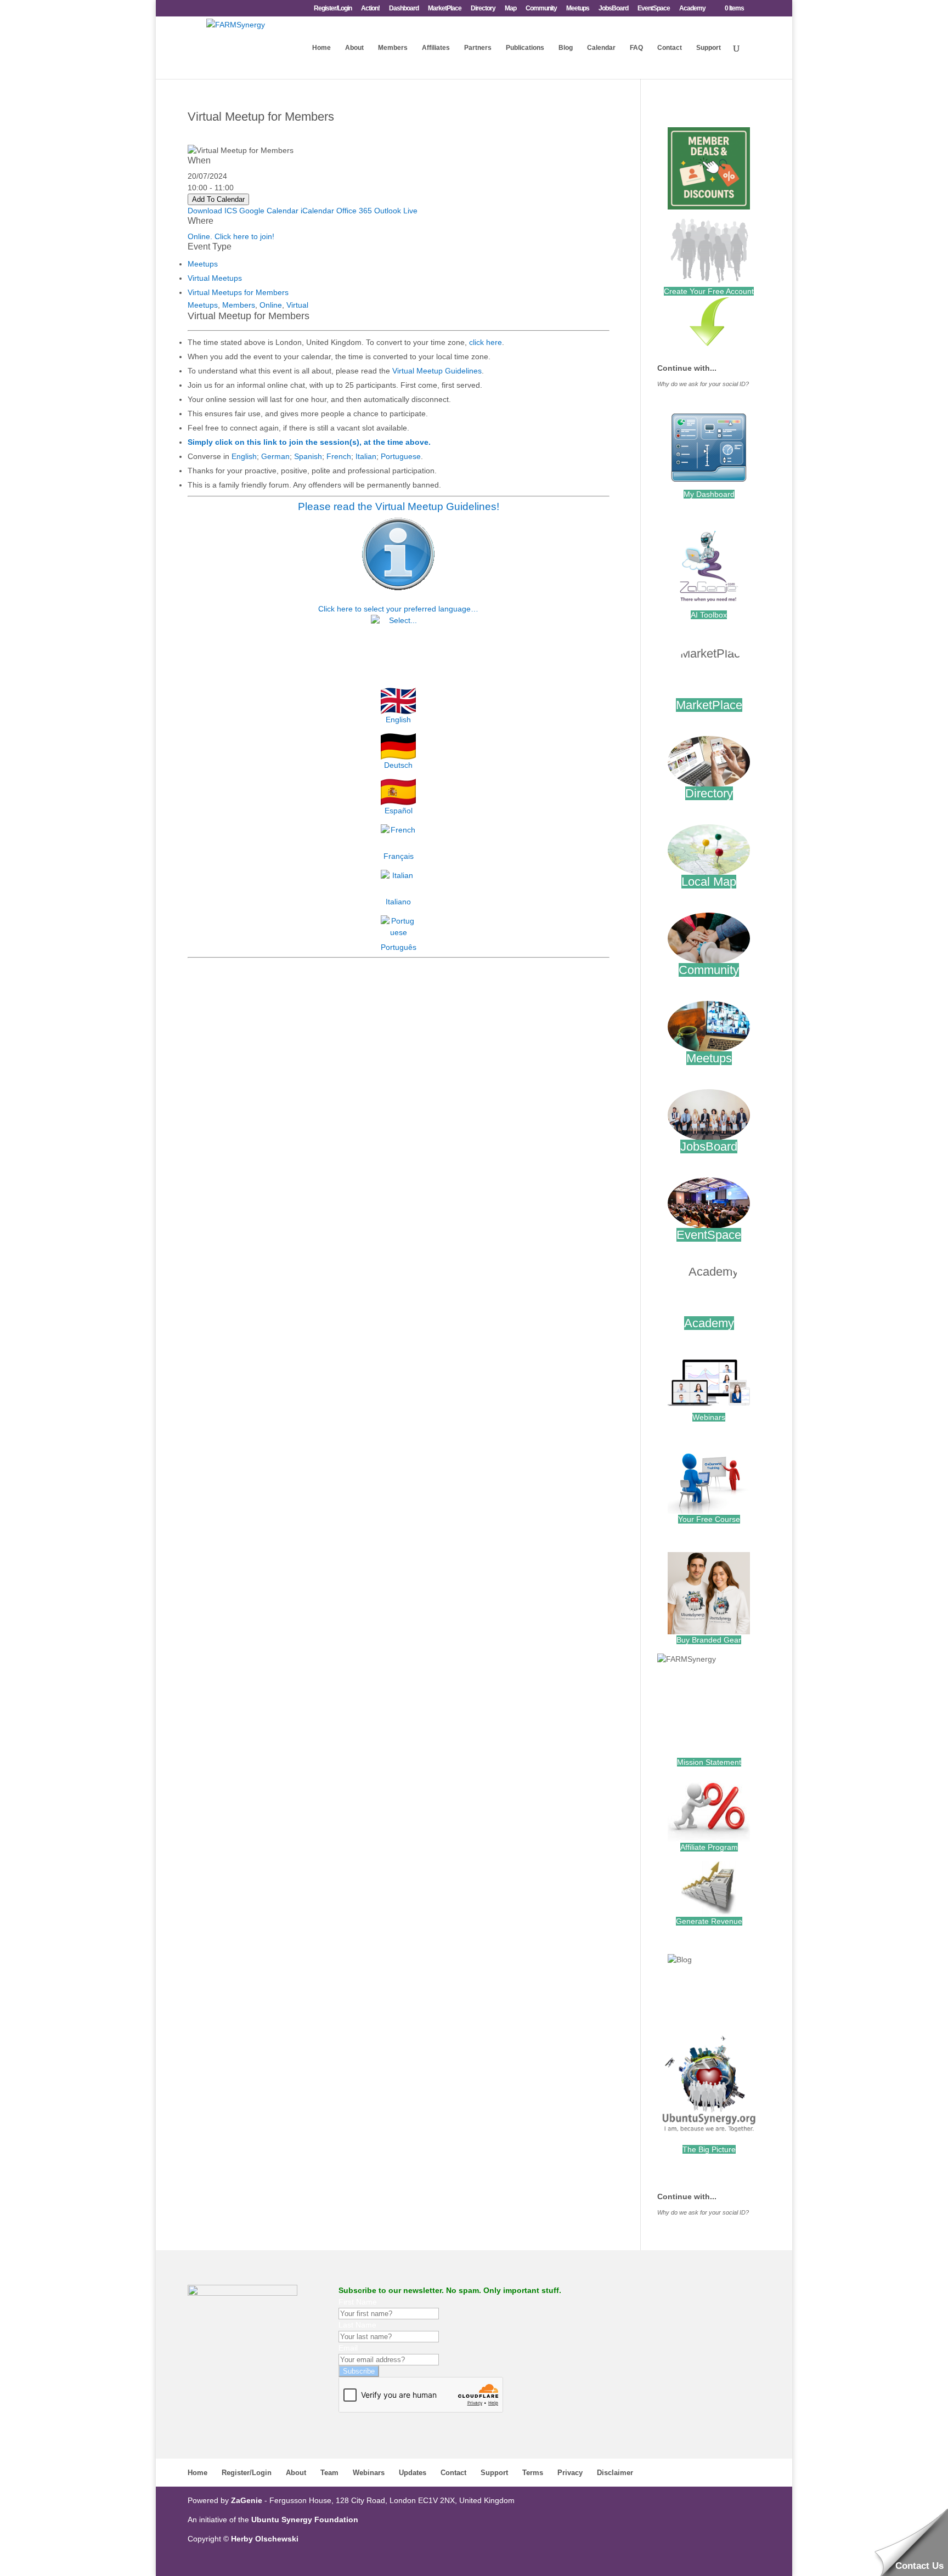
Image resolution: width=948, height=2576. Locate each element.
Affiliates (436, 48)
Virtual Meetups (215, 278)
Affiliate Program (709, 1847)
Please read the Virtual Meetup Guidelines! (399, 506)
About (354, 48)
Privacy (570, 2473)
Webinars (709, 1417)
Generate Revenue (709, 1921)
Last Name (357, 2325)
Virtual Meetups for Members (238, 292)
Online (271, 305)
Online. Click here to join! (231, 236)
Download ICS (212, 211)
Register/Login (333, 9)
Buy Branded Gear (709, 1640)
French (339, 456)
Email (348, 2348)
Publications (525, 48)
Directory (483, 9)
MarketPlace (445, 9)
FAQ (636, 48)
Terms (533, 2473)
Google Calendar (269, 211)
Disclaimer (615, 2473)
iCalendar (317, 211)
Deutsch (398, 765)
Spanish (308, 456)
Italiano (398, 902)
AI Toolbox (709, 615)
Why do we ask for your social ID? (703, 384)
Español (399, 811)
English (244, 456)
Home (321, 48)
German (275, 456)
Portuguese (401, 456)
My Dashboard (709, 494)
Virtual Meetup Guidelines (437, 371)
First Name (358, 2302)
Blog (566, 48)
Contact (670, 48)
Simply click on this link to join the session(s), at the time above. (309, 442)
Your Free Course (709, 1519)
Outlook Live (396, 211)
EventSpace (654, 9)
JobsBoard (613, 9)
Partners (478, 48)
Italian (366, 456)
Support (709, 48)
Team (329, 2473)
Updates (413, 2473)
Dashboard (404, 9)
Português (399, 947)
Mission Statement (709, 1762)
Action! (370, 9)
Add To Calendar (218, 199)
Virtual (297, 305)
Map (510, 9)
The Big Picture (709, 2149)
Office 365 (354, 211)
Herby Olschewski (265, 2539)
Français (399, 856)
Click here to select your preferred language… (398, 609)
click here (486, 342)
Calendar (601, 48)
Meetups (578, 9)
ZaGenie (247, 2500)
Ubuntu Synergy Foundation (305, 2520)
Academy (692, 9)
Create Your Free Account (709, 291)
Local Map (709, 882)
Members (393, 48)
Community (541, 9)
